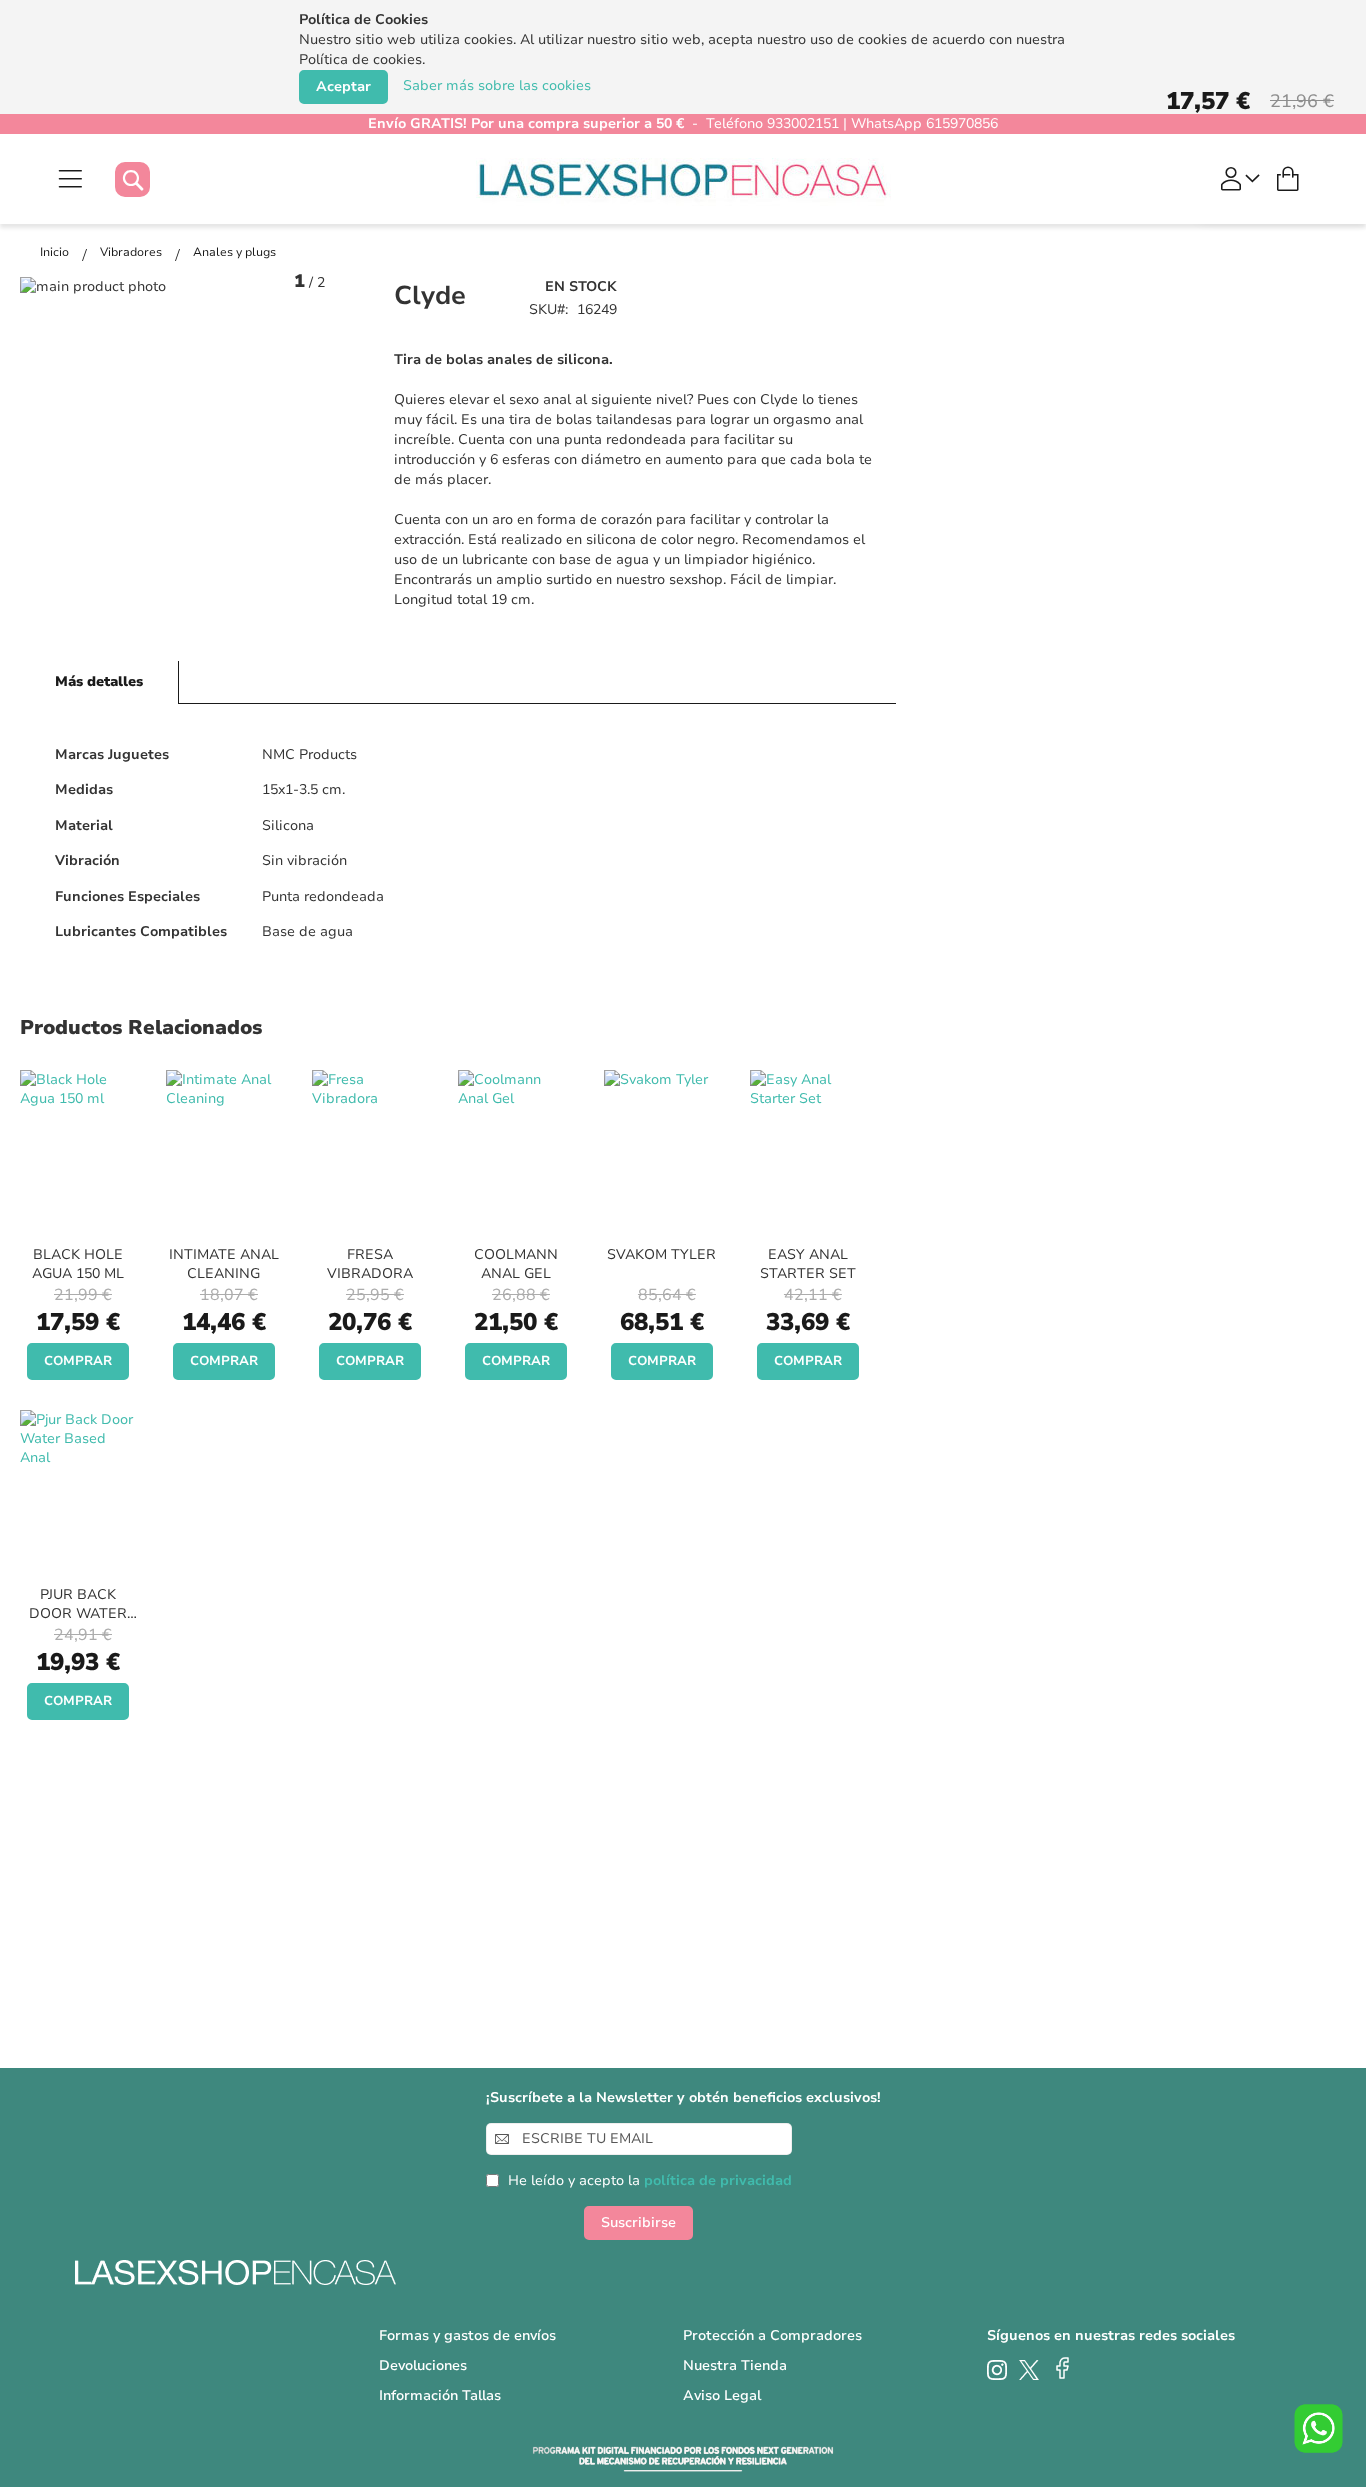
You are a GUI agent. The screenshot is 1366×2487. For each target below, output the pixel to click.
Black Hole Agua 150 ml (78, 1264)
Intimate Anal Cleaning (224, 1264)
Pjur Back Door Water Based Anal (78, 1613)
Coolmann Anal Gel (516, 1264)
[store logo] (683, 179)
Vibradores (132, 252)
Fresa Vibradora (370, 1264)
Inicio (56, 252)
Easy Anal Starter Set (808, 1264)
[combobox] (152, 179)
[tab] (99, 682)
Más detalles (99, 681)
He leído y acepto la (650, 2180)
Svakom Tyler (661, 1254)
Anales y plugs (234, 252)
